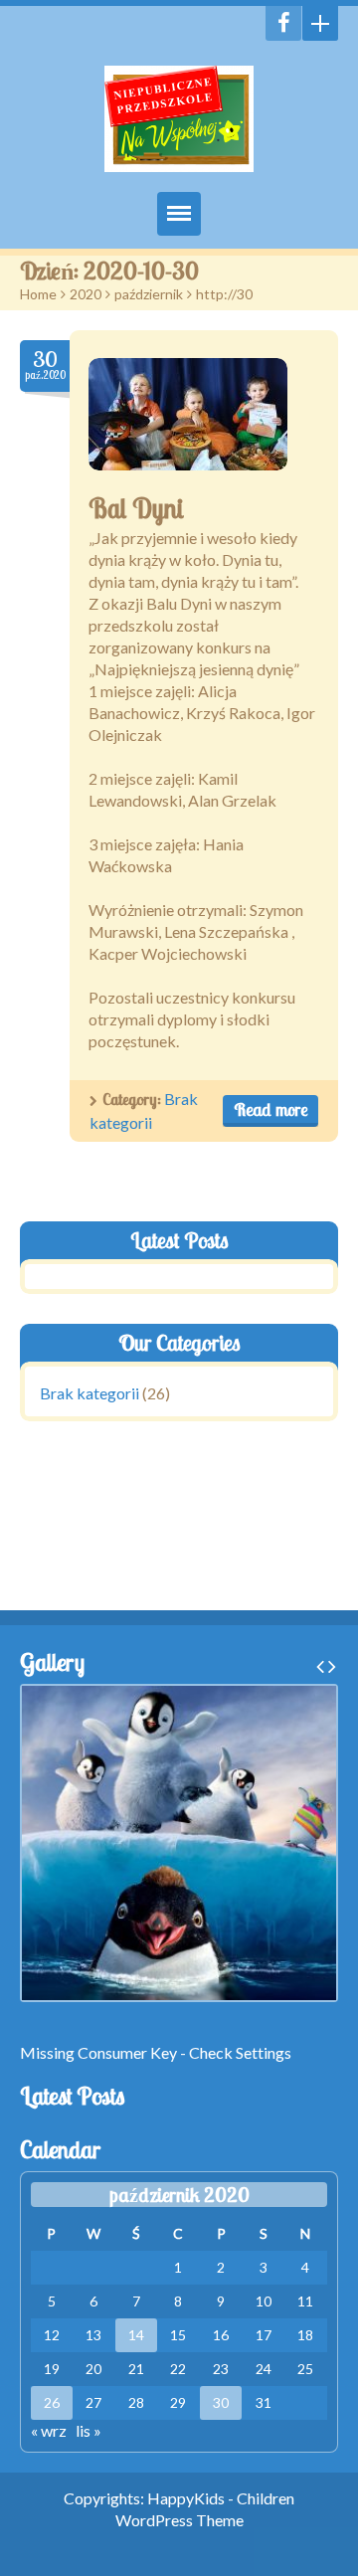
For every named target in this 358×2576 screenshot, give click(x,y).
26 (52, 2402)
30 (221, 2402)
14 (136, 2335)
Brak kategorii (89, 1393)
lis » (89, 2430)
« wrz (49, 2430)
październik (149, 294)
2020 (86, 294)
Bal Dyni (136, 508)
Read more (270, 1109)
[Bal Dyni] (188, 414)
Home (38, 294)
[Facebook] (283, 23)
